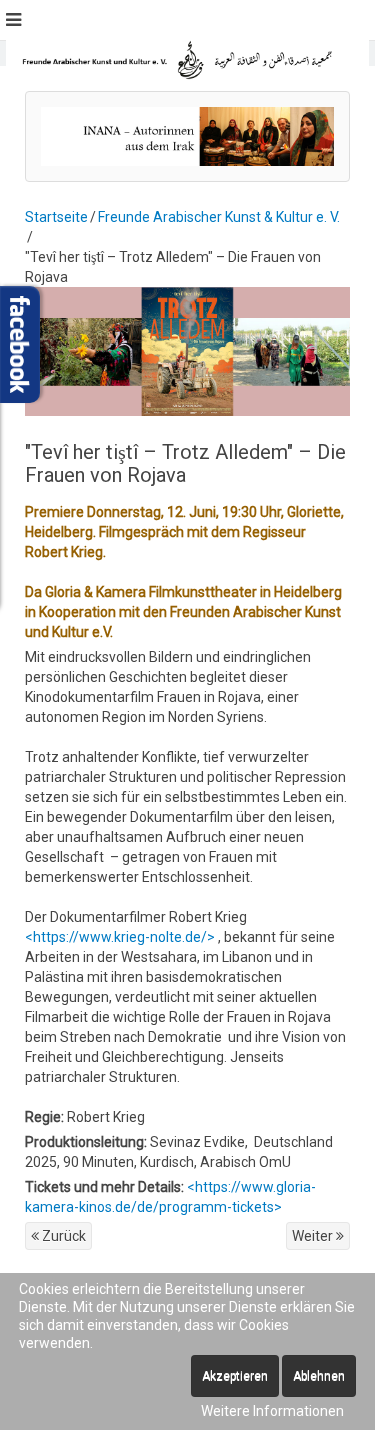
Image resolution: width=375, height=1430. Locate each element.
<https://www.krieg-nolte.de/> (120, 937)
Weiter (314, 1236)
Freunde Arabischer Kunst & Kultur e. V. (219, 217)
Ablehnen (319, 1376)
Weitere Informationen (272, 1411)
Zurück (62, 1236)
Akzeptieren (235, 1376)
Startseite (56, 217)
